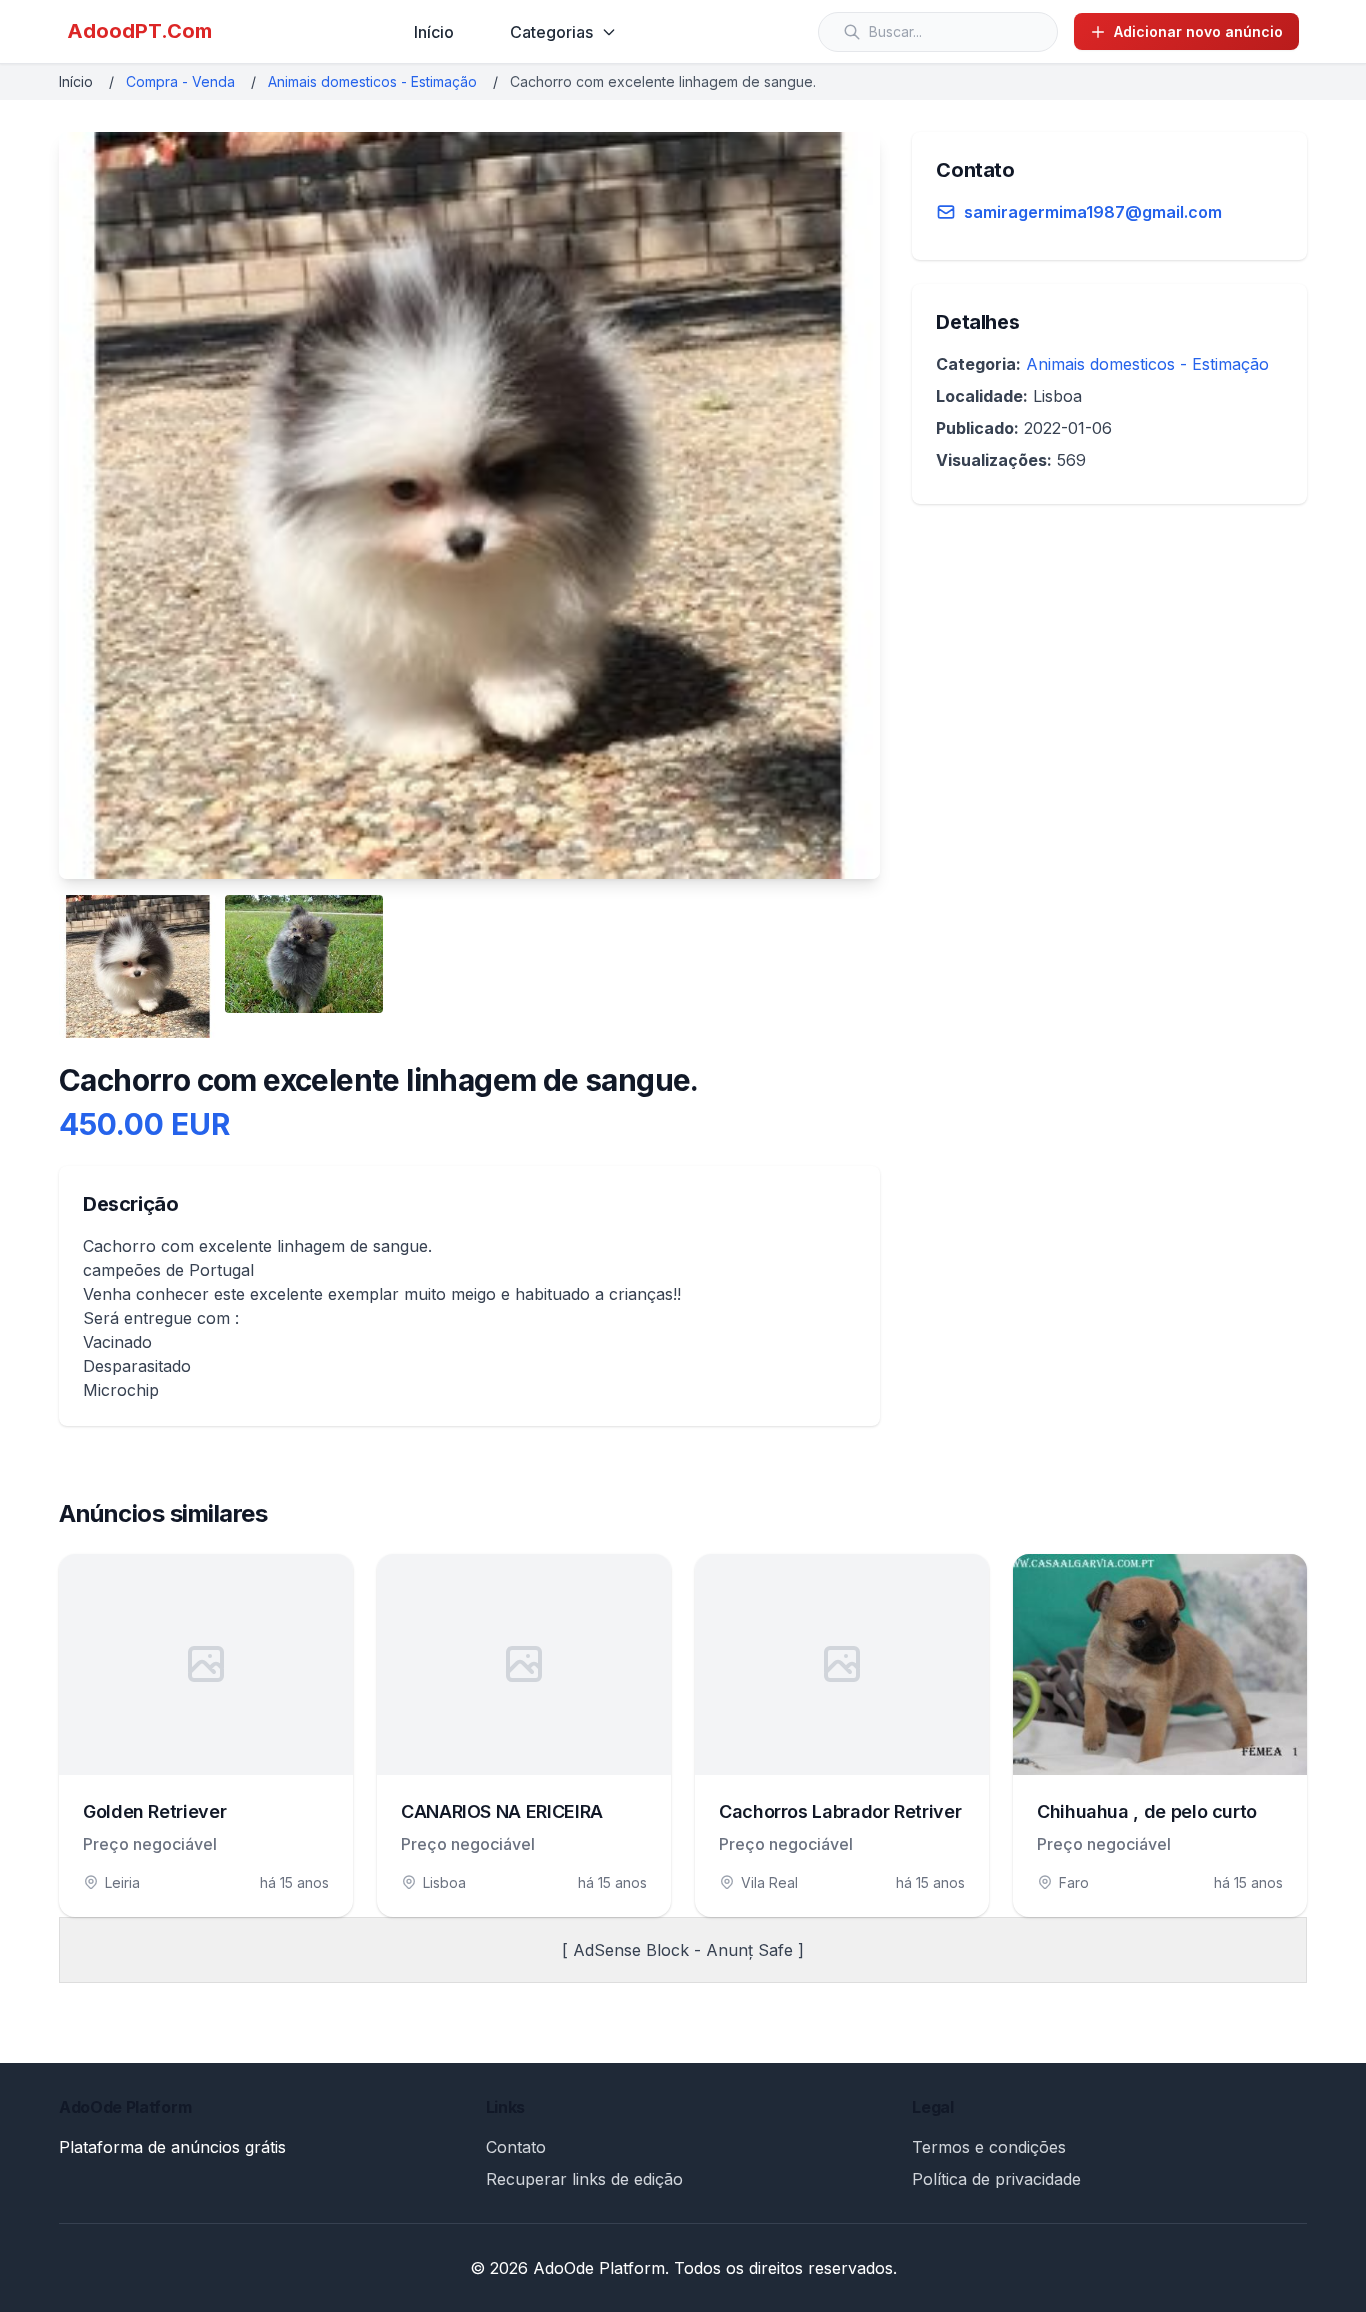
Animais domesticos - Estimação (372, 81)
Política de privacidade (996, 2179)
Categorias (551, 32)
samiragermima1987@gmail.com (1093, 212)
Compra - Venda (180, 81)
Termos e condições (989, 2147)
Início (434, 32)
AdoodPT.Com (139, 31)
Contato (516, 2147)
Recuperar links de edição (584, 2179)
